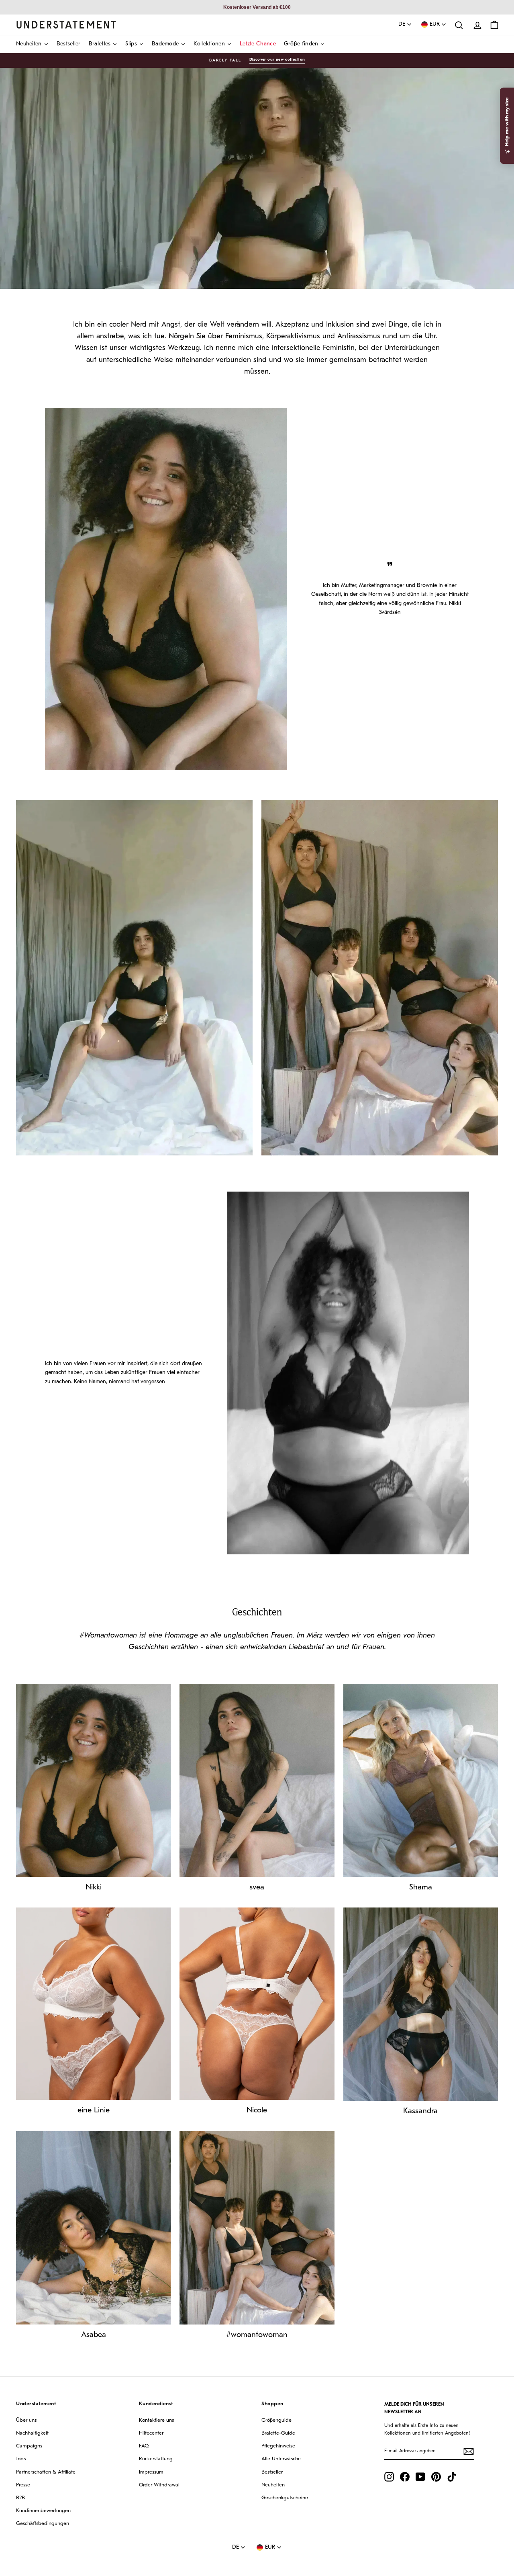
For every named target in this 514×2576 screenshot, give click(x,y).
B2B (20, 2498)
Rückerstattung (156, 2459)
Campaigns (29, 2446)
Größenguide (276, 2420)
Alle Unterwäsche (281, 2459)
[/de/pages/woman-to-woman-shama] (421, 1781)
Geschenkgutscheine (285, 2498)
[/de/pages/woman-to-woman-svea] (257, 1781)
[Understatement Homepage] (66, 25)
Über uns (26, 2420)
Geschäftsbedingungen (43, 2524)
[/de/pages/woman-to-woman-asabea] (93, 2228)
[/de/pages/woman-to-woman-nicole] (257, 2004)
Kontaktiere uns (156, 2420)
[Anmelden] (469, 2451)
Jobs (21, 2459)
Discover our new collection (277, 60)
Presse (23, 2485)
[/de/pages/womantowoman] (257, 2228)
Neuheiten (273, 2485)
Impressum (151, 2472)
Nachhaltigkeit (32, 2433)
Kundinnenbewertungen (43, 2511)
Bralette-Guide (278, 2433)
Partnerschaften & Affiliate (46, 2472)
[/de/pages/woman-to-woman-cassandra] (421, 2004)
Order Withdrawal (159, 2485)
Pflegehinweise (278, 2446)
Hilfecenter (151, 2433)
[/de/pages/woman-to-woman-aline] (93, 2004)
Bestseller (272, 2472)
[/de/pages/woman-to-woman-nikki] (93, 1781)
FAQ (144, 2446)
